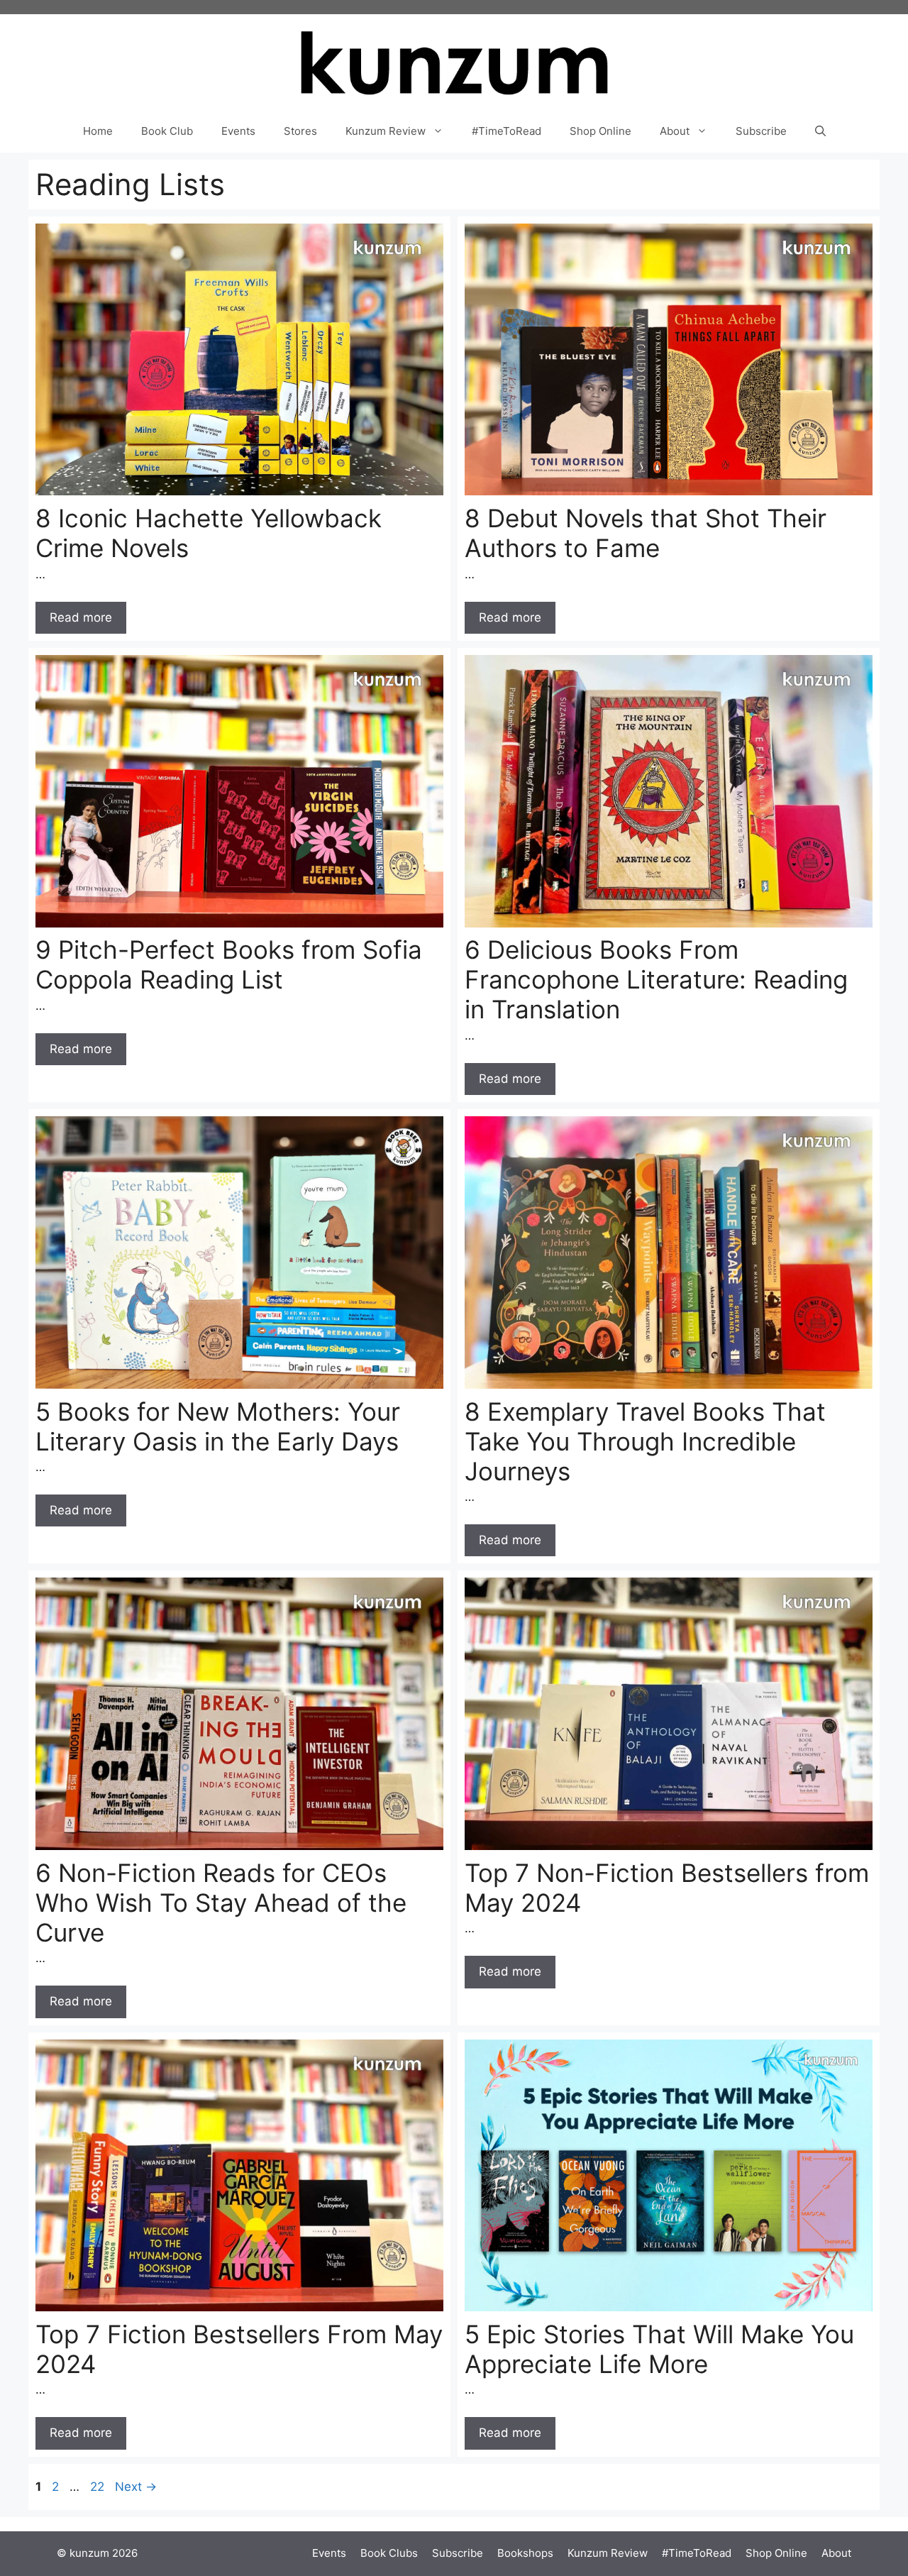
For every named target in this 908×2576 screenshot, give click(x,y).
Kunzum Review (386, 131)
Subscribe (761, 131)
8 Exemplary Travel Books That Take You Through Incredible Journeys (645, 1441)
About (675, 131)
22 (99, 2487)
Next (136, 2487)
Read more (81, 617)
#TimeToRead (506, 131)
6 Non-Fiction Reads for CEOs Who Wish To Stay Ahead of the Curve (221, 1903)
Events (238, 131)
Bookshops (525, 2553)
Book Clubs (389, 2553)
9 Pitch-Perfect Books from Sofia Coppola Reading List (229, 964)
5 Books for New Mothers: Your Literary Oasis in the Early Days (218, 1426)
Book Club (167, 131)
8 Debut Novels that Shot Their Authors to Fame (646, 533)
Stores (300, 131)
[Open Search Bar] (820, 131)
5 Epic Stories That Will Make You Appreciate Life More (659, 2349)
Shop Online (600, 131)
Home (98, 131)
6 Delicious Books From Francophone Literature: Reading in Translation (656, 979)
